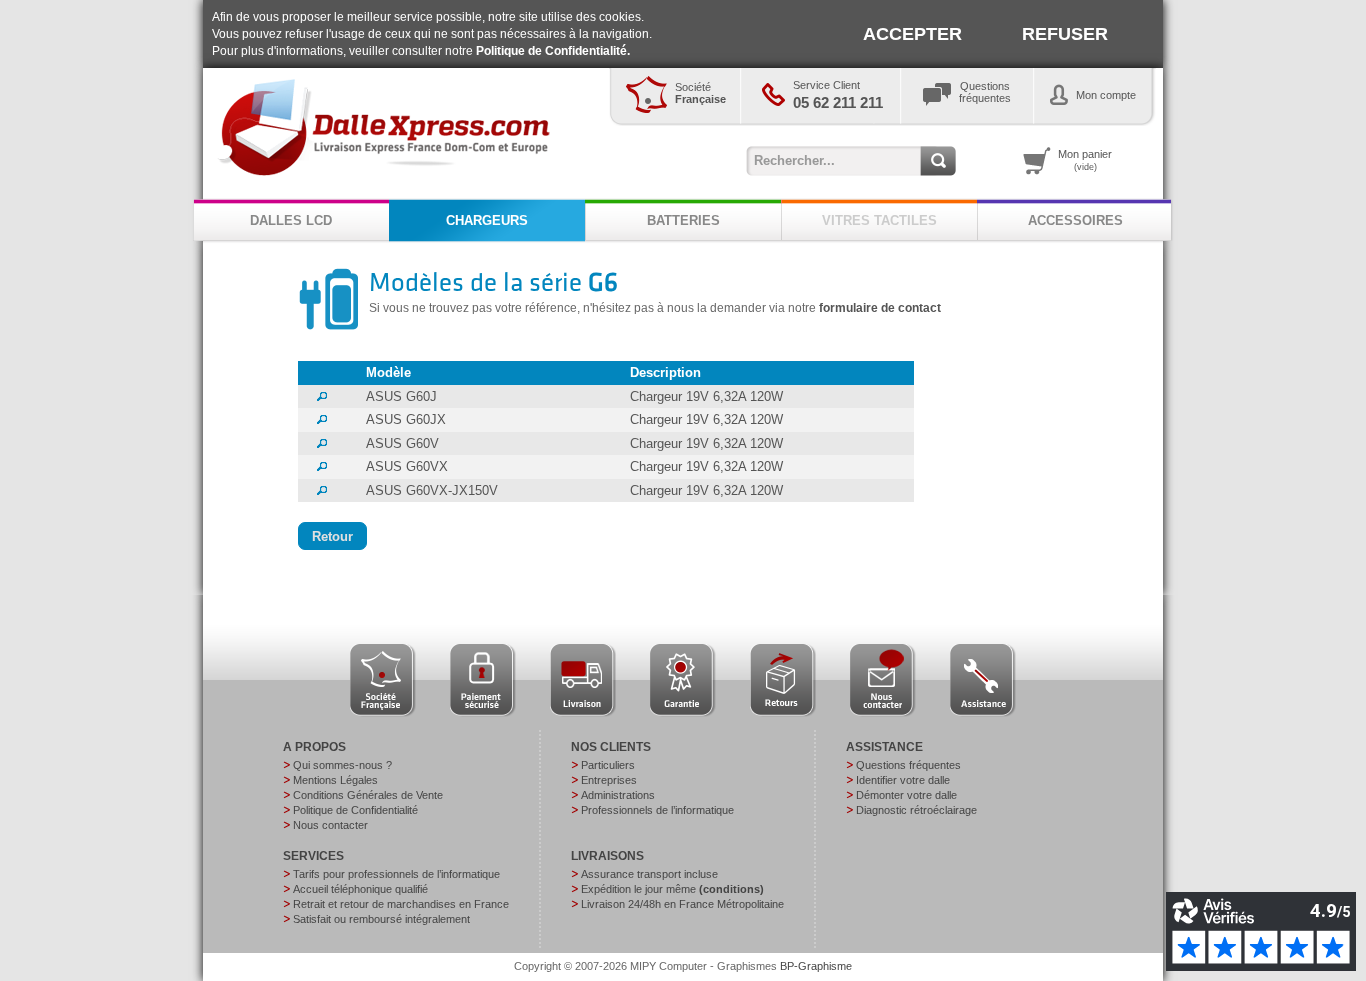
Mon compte (1106, 95)
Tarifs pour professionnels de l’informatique (396, 874)
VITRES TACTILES (879, 220)
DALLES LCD (291, 220)
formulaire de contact (880, 308)
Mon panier (1085, 160)
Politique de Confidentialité (355, 810)
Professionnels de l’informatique (657, 810)
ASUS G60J (401, 396)
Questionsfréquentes (985, 92)
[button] (332, 536)
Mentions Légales (335, 780)
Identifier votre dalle (903, 780)
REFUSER (1065, 34)
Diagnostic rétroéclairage (916, 810)
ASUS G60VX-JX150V (432, 490)
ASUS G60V (402, 443)
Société (700, 93)
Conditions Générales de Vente (368, 795)
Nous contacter (330, 825)
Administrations (618, 795)
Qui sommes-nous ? (342, 765)
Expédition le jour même (672, 889)
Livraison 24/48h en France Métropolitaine (682, 904)
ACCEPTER (912, 34)
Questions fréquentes (908, 765)
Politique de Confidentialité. (553, 51)
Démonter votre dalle (906, 795)
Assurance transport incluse (649, 874)
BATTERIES (683, 220)
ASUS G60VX (407, 466)
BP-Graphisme (816, 966)
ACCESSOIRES (1075, 220)
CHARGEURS (487, 220)
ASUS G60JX (406, 419)
